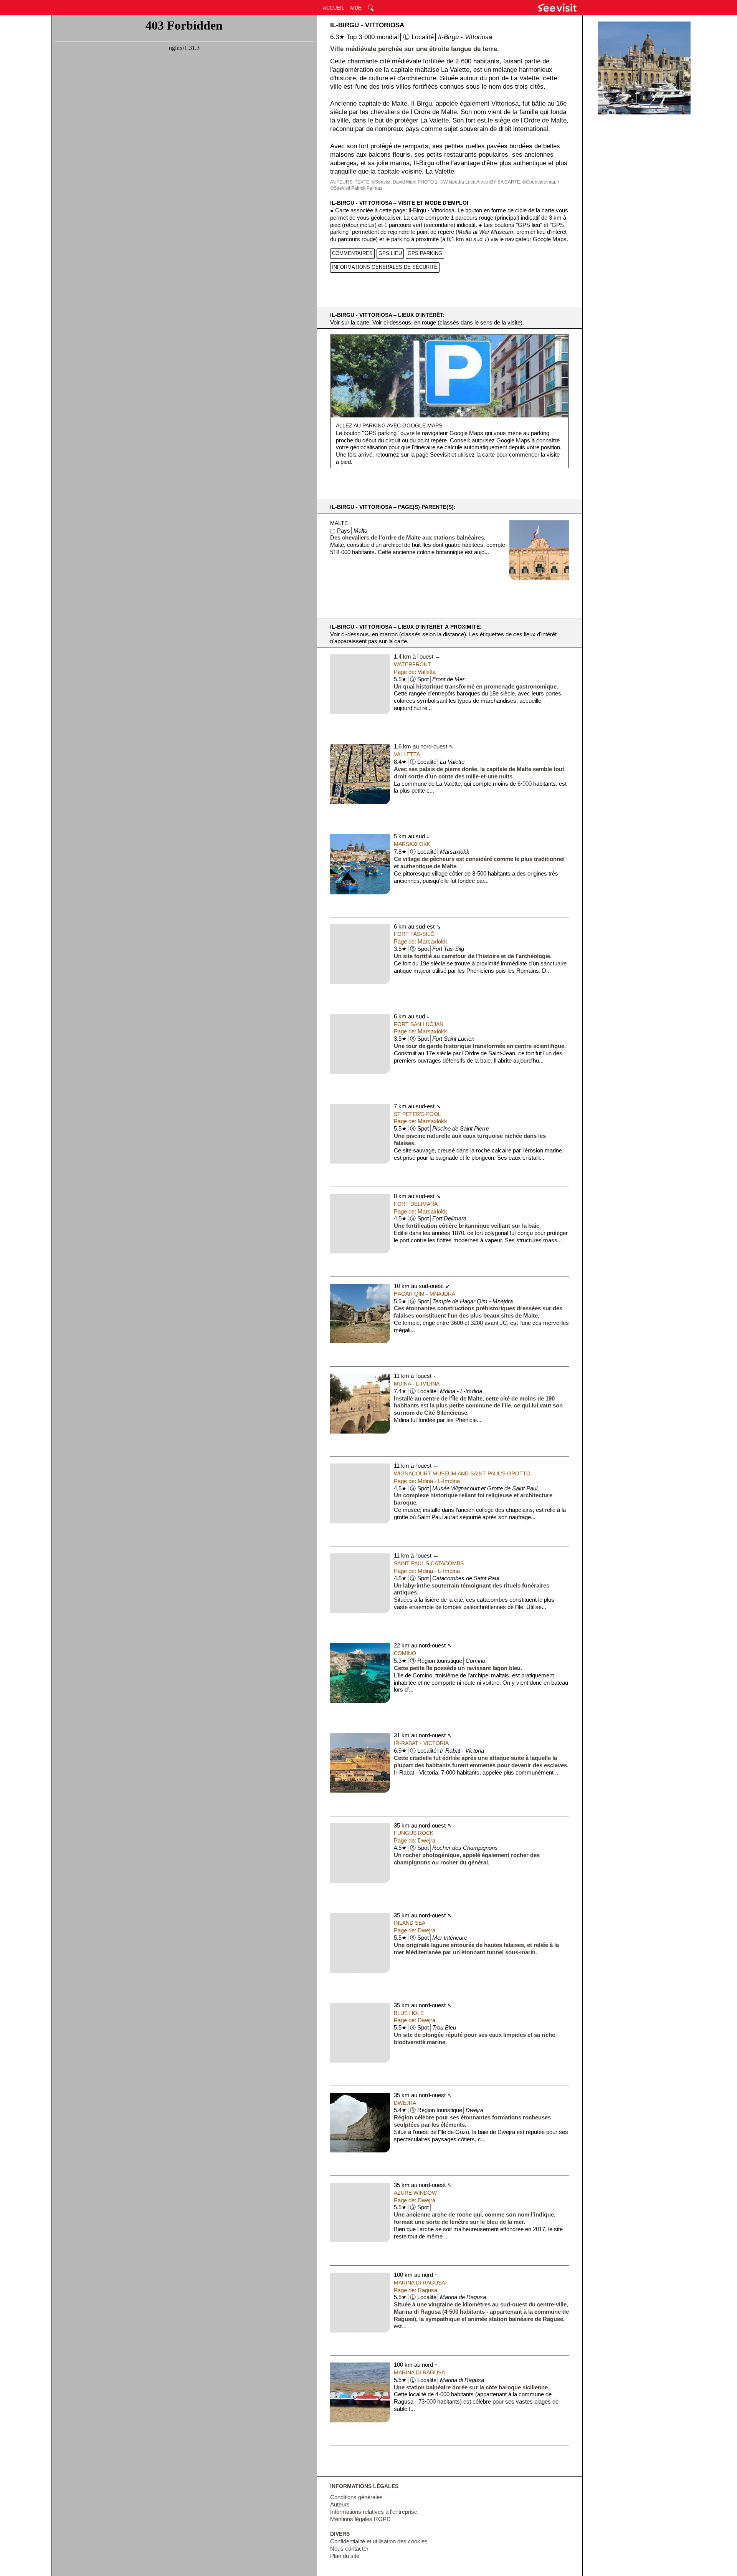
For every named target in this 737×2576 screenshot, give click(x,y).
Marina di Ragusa (419, 2283)
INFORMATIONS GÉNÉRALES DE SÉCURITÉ (385, 267)
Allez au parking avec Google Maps (389, 425)
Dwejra (405, 2103)
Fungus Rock (414, 1833)
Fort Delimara (416, 1204)
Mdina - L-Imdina (417, 1384)
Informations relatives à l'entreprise (374, 2512)
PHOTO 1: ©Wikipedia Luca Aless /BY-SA (460, 182)
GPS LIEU (390, 253)
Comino (405, 1653)
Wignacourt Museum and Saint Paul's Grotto (462, 1473)
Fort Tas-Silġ (414, 934)
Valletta (407, 754)
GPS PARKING (425, 253)
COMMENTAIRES (352, 253)
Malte (339, 523)
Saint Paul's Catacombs (429, 1563)
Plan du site (345, 2556)
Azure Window (415, 2193)
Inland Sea (410, 1923)
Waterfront (412, 664)
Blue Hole (409, 2013)
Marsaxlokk (412, 844)
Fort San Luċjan (419, 1024)
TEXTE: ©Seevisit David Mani (386, 182)
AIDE (356, 8)
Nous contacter (349, 2549)
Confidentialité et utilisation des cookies (379, 2541)
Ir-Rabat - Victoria (421, 1743)
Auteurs (340, 2505)
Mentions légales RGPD (360, 2519)
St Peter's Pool (417, 1114)
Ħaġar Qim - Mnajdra (425, 1294)
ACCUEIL (334, 8)
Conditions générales (356, 2497)
